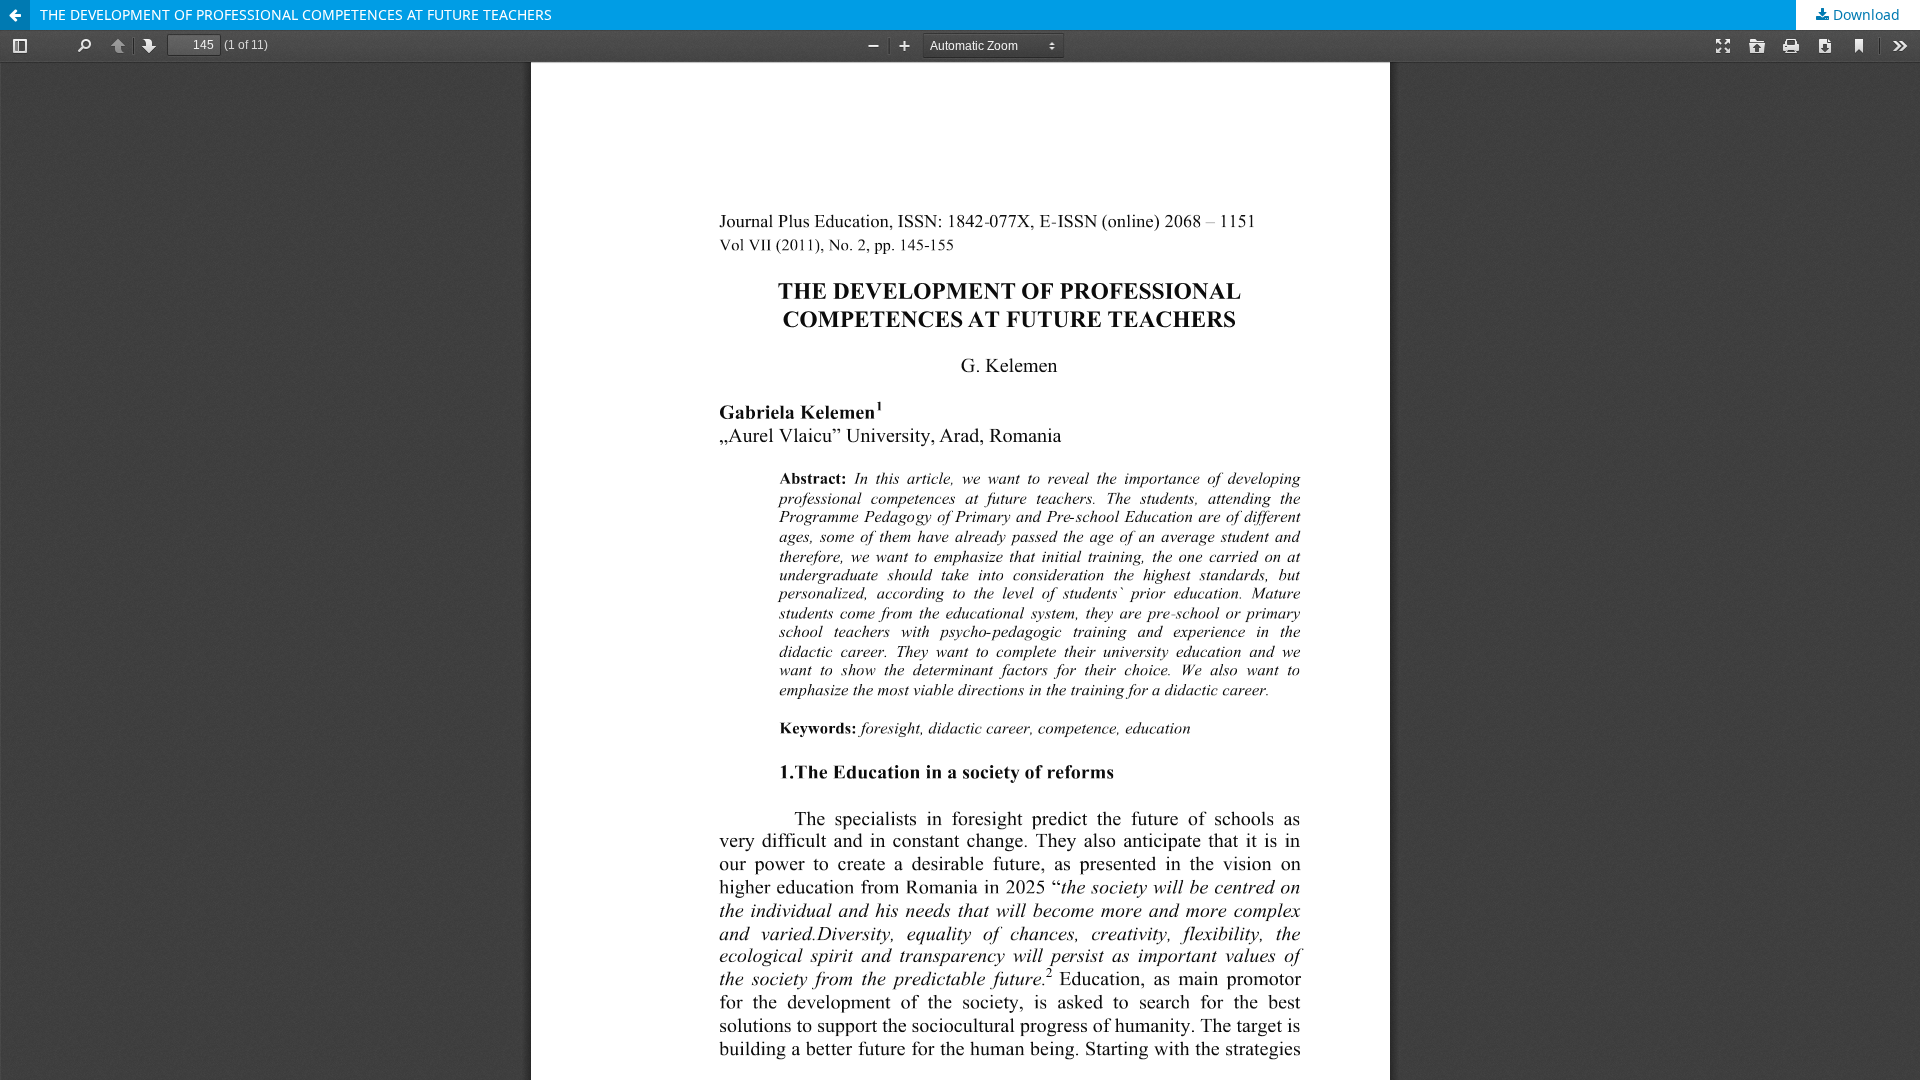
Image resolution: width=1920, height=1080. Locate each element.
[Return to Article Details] (15, 15)
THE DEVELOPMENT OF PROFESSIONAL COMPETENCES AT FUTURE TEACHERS (296, 14)
